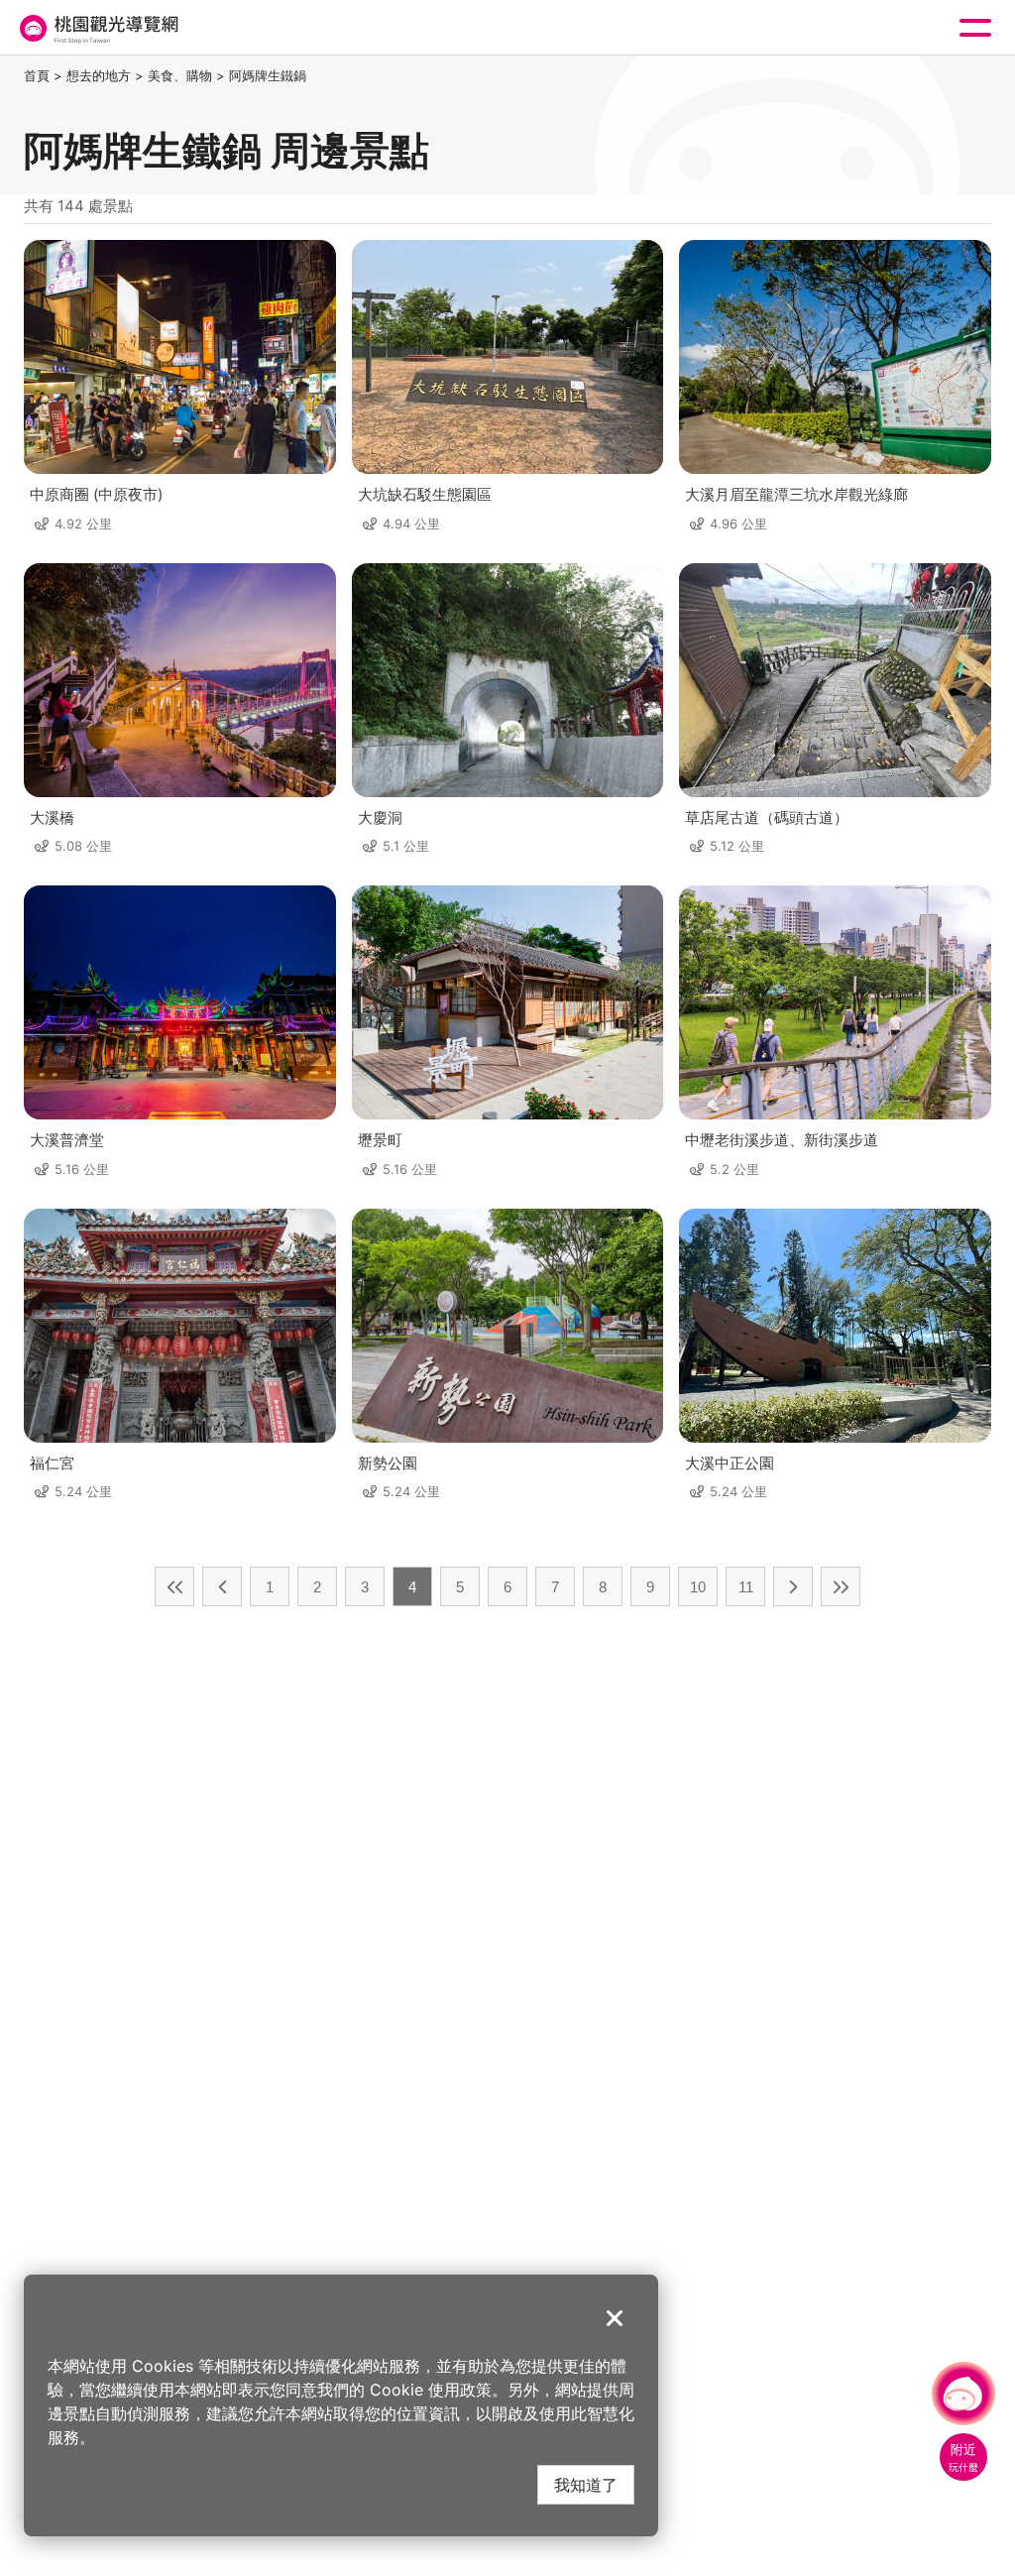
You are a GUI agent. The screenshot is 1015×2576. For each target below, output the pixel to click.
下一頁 (793, 1586)
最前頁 (174, 1586)
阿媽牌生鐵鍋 (268, 75)
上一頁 (222, 1586)
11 (746, 1587)
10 (698, 1587)
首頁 (37, 75)
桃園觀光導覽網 (97, 28)
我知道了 (586, 2484)
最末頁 (841, 1586)
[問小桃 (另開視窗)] (963, 2394)
